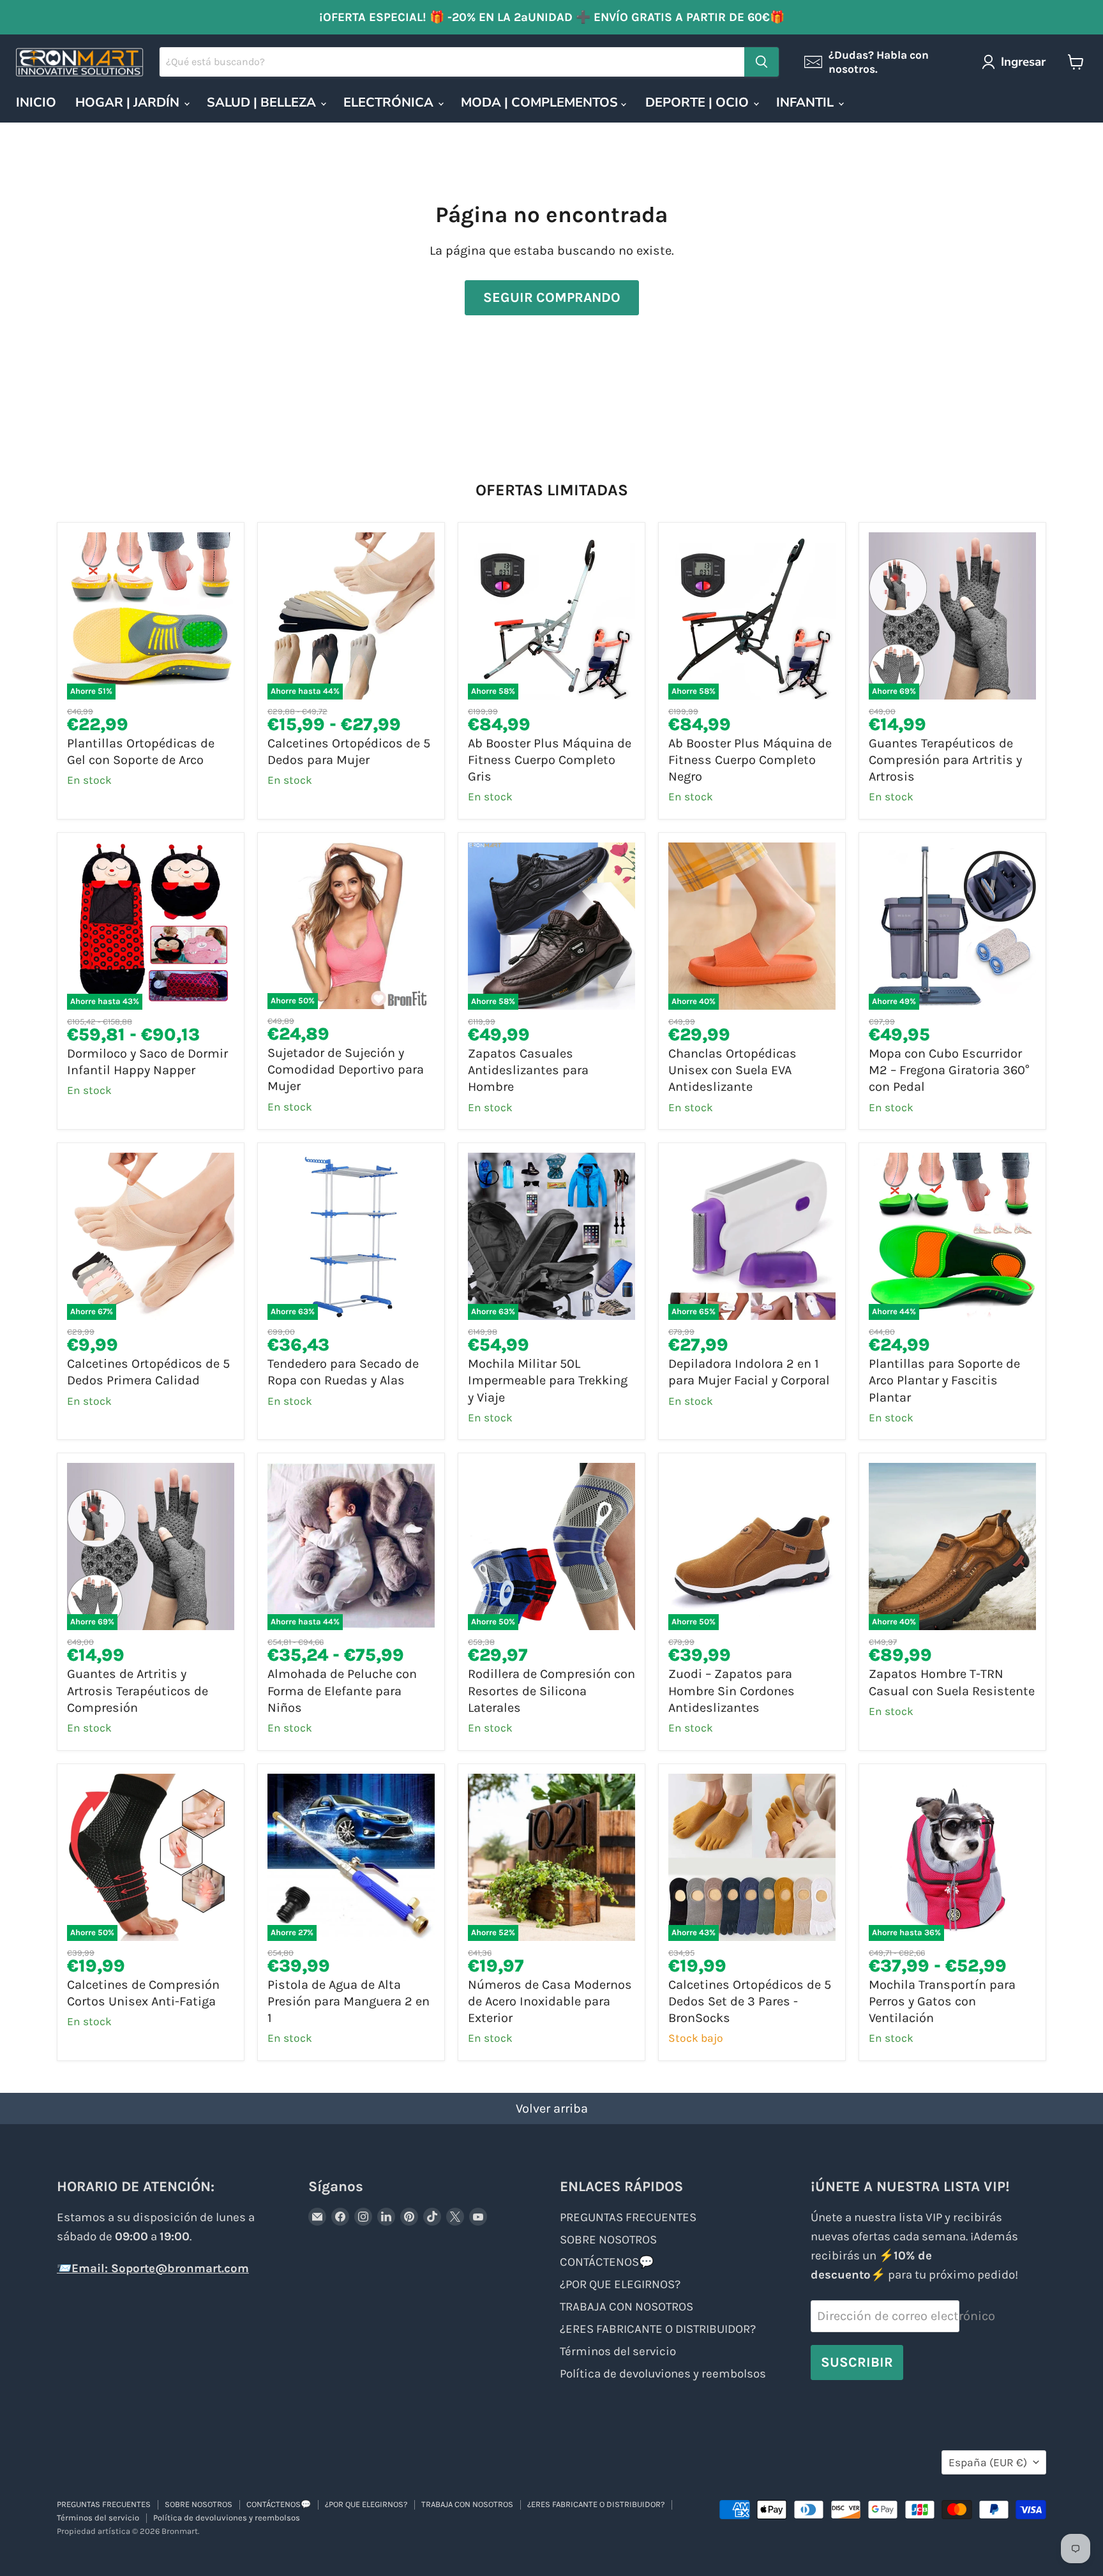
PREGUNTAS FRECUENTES (628, 2217)
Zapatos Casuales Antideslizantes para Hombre (528, 1070)
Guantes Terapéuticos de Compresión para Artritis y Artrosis (945, 760)
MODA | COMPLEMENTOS (541, 102)
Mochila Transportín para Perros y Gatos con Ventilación (942, 2002)
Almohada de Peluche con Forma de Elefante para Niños (342, 1691)
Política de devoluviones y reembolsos (663, 2374)
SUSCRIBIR (857, 2362)
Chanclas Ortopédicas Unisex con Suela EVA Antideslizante (732, 1070)
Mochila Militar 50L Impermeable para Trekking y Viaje (548, 1381)
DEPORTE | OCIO (699, 102)
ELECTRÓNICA (390, 102)
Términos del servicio (618, 2351)
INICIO (36, 102)
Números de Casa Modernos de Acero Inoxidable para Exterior (550, 2002)
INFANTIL (807, 102)
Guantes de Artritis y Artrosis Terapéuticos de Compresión (138, 1691)
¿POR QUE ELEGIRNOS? (620, 2284)
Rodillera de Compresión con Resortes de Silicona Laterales (551, 1691)
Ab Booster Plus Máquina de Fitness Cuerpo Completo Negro (750, 760)
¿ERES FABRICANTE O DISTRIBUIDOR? (658, 2329)
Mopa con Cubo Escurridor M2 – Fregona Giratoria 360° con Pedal (949, 1070)
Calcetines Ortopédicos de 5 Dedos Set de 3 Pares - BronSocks (750, 2002)
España (988, 2462)
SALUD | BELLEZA (263, 102)
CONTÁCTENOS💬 (607, 2262)
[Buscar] (762, 62)
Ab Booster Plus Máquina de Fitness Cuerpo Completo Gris (550, 760)
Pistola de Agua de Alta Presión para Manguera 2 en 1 (349, 2002)
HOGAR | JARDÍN (129, 102)
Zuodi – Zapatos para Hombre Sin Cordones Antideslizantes (732, 1691)
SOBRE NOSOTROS (608, 2240)
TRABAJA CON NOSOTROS (627, 2307)
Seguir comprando (552, 297)
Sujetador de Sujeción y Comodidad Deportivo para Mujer (346, 1070)
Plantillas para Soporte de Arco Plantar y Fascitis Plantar (944, 1381)
